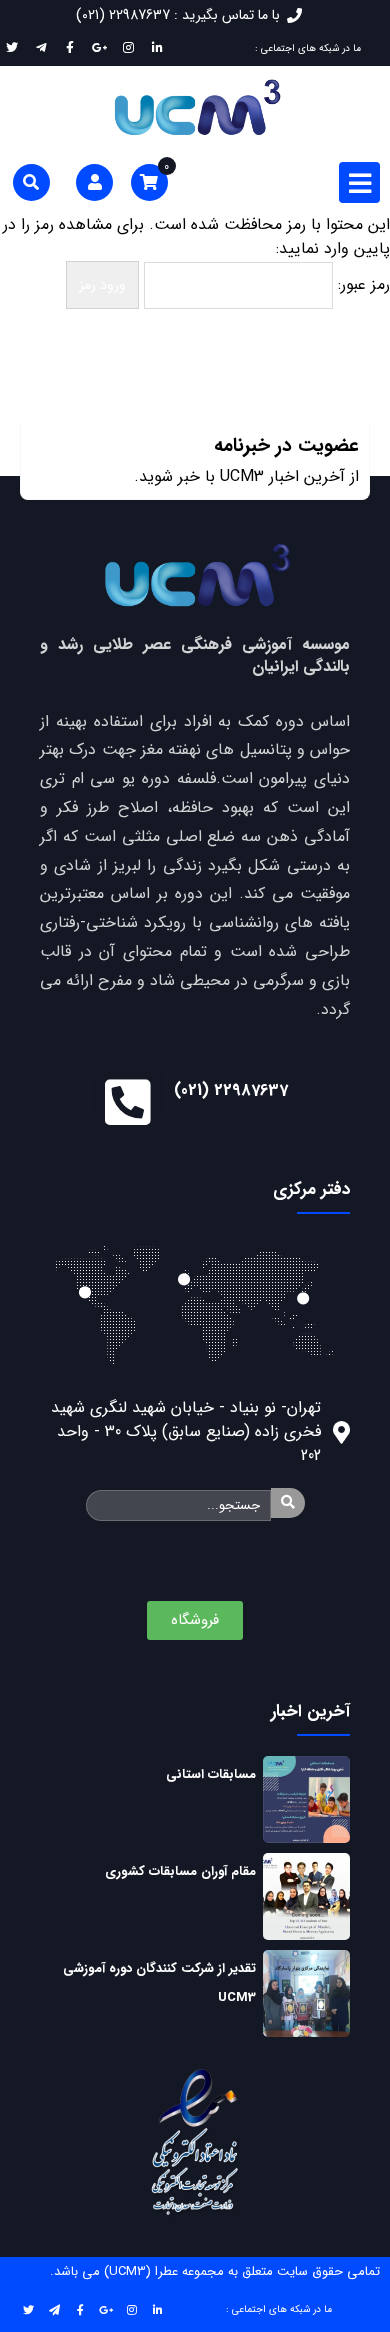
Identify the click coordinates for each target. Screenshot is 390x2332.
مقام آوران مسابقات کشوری (180, 1871)
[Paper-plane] (54, 2309)
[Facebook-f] (80, 2309)
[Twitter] (28, 2309)
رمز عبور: (361, 284)
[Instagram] (132, 2309)
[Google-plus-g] (106, 2309)
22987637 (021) (231, 1090)
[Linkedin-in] (158, 2309)
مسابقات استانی (211, 1774)
